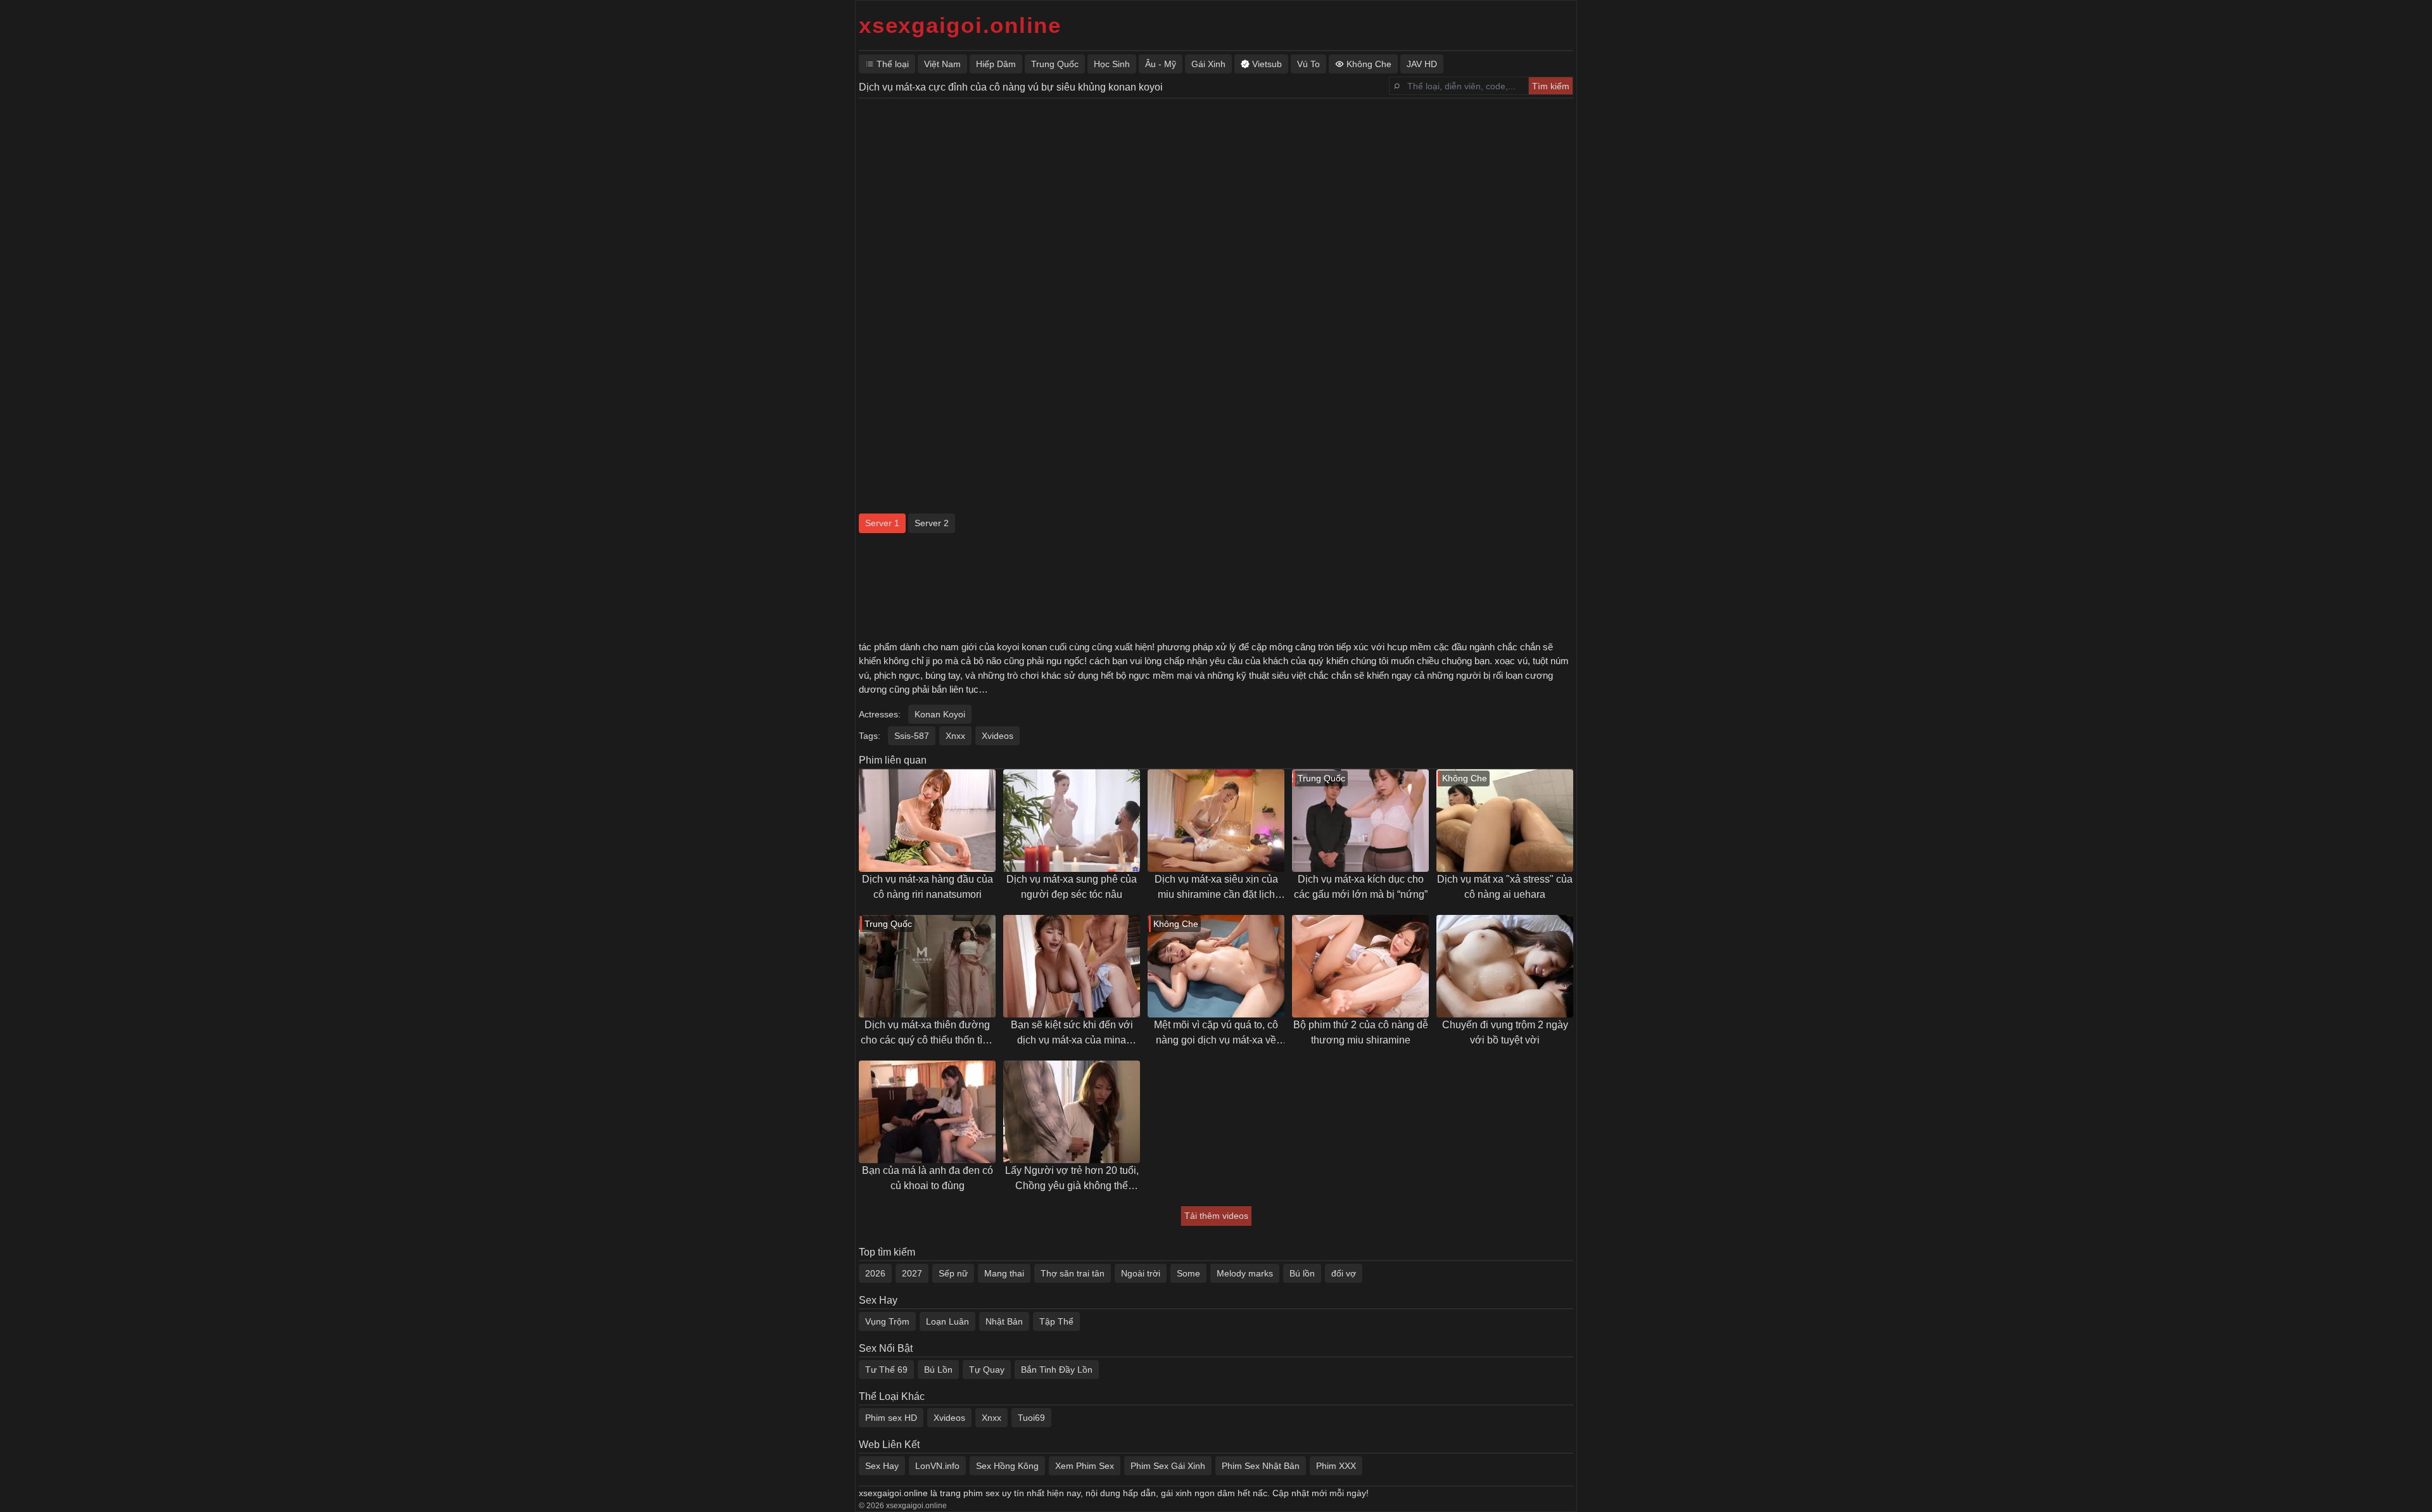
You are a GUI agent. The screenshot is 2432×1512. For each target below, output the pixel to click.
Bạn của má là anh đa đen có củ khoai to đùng (928, 1178)
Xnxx (955, 736)
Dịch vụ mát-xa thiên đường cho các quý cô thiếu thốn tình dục (927, 1034)
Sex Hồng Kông (1007, 1466)
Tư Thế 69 (886, 1370)
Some (1188, 1273)
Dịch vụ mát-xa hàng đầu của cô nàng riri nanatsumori (928, 887)
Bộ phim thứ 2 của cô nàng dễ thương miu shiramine (1361, 1032)
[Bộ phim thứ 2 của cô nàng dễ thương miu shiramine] (1360, 966)
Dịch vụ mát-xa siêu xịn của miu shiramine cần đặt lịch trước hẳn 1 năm (1216, 888)
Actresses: (880, 714)
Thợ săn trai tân (1073, 1273)
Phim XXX (1336, 1466)
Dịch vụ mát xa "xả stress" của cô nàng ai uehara (1505, 887)
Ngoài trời (1141, 1273)
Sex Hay (882, 1466)
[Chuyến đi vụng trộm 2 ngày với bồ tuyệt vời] (1505, 966)
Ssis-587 (912, 736)
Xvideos (997, 736)
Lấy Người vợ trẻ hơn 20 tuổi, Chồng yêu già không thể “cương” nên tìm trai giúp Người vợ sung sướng (1072, 1179)
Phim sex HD (891, 1418)
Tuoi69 (1031, 1418)
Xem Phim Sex (1085, 1466)
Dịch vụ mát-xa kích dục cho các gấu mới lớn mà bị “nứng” (1361, 887)
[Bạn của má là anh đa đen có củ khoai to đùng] (927, 1112)
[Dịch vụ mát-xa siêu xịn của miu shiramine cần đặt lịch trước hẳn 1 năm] (1216, 821)
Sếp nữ (953, 1273)
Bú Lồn (938, 1370)
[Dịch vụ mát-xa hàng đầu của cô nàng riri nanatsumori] (927, 821)
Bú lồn (1302, 1273)
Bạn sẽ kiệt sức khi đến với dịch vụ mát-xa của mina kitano (1072, 1034)
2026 (875, 1273)
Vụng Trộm (887, 1321)
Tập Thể (1056, 1321)
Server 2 (932, 523)
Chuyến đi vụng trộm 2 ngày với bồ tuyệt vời (1505, 1032)
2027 (912, 1273)
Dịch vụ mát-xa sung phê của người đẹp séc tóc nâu (1072, 887)
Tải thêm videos (1216, 1216)
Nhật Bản (1004, 1321)
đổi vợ (1344, 1273)
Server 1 (882, 523)
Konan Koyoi (940, 714)
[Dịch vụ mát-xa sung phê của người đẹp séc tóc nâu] (1072, 821)
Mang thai (1004, 1273)
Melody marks (1245, 1273)
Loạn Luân (947, 1321)
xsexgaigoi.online (960, 25)
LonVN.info (937, 1466)
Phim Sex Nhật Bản (1261, 1466)
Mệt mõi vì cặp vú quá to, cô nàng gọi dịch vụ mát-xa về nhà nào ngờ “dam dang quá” (1216, 1034)
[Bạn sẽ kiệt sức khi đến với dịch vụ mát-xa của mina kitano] (1072, 966)
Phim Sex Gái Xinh (1168, 1466)
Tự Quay (987, 1370)
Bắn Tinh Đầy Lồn (1057, 1370)
